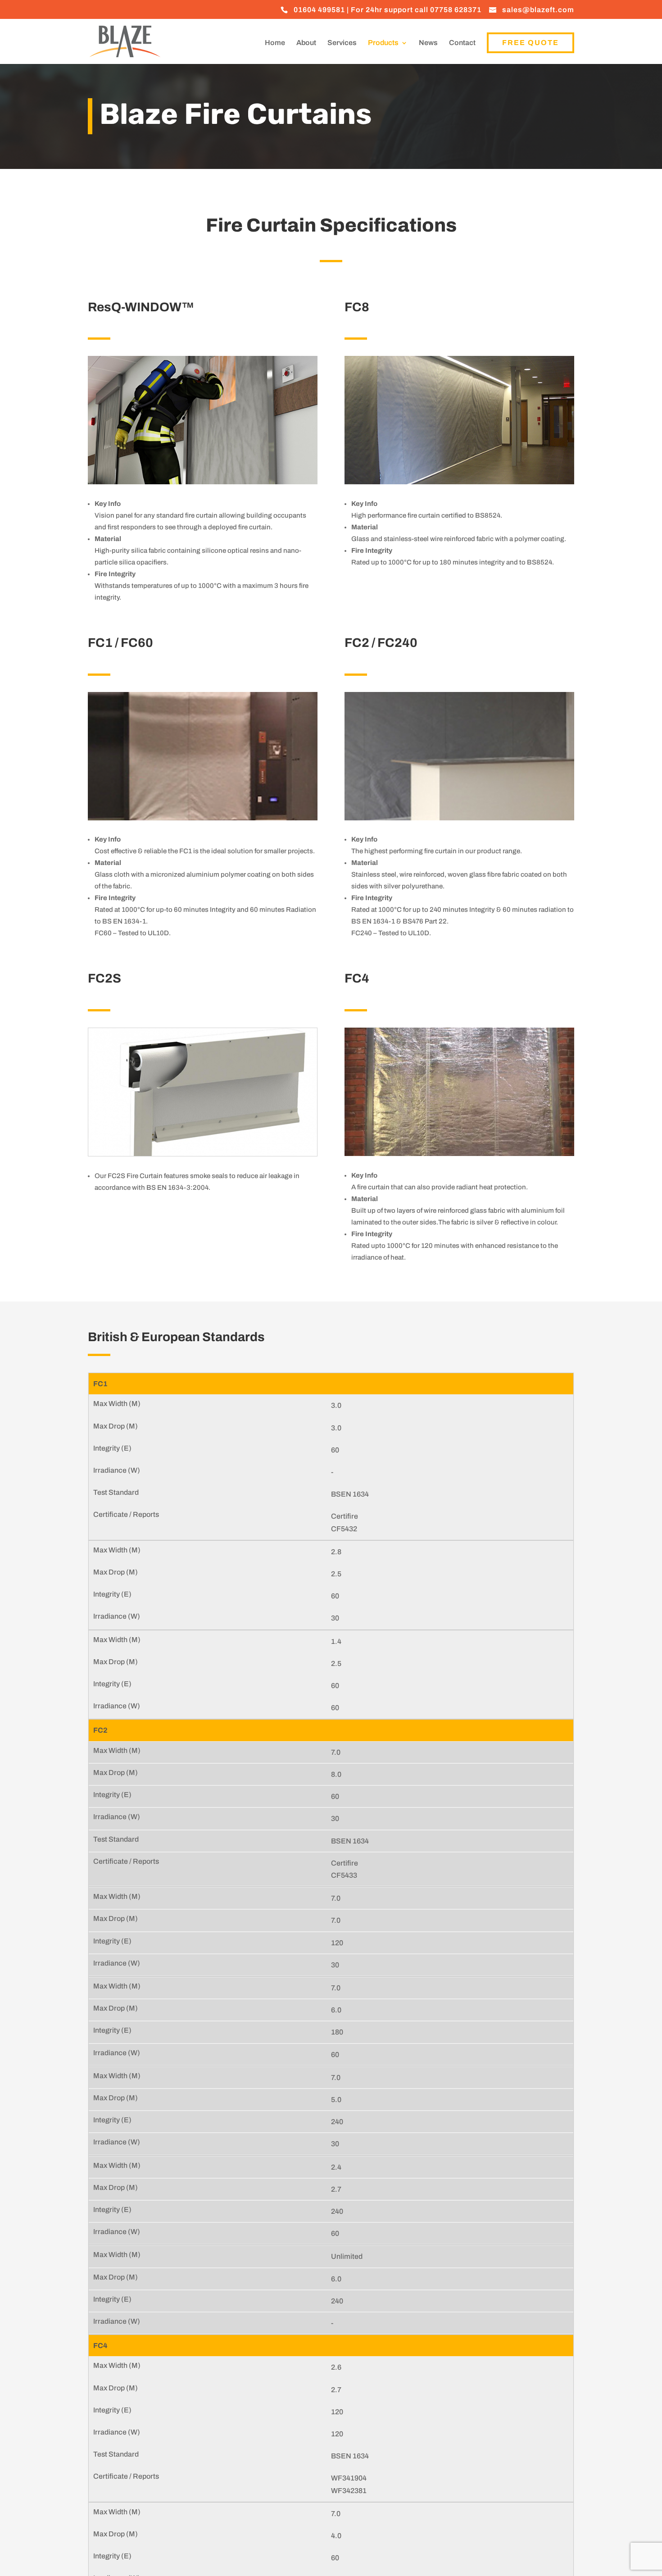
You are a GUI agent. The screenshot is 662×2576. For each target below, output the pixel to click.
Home (275, 43)
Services (342, 43)
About (306, 43)
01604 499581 (319, 10)
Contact (462, 43)
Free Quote (531, 43)
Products (383, 43)
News (428, 43)
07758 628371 (456, 10)
